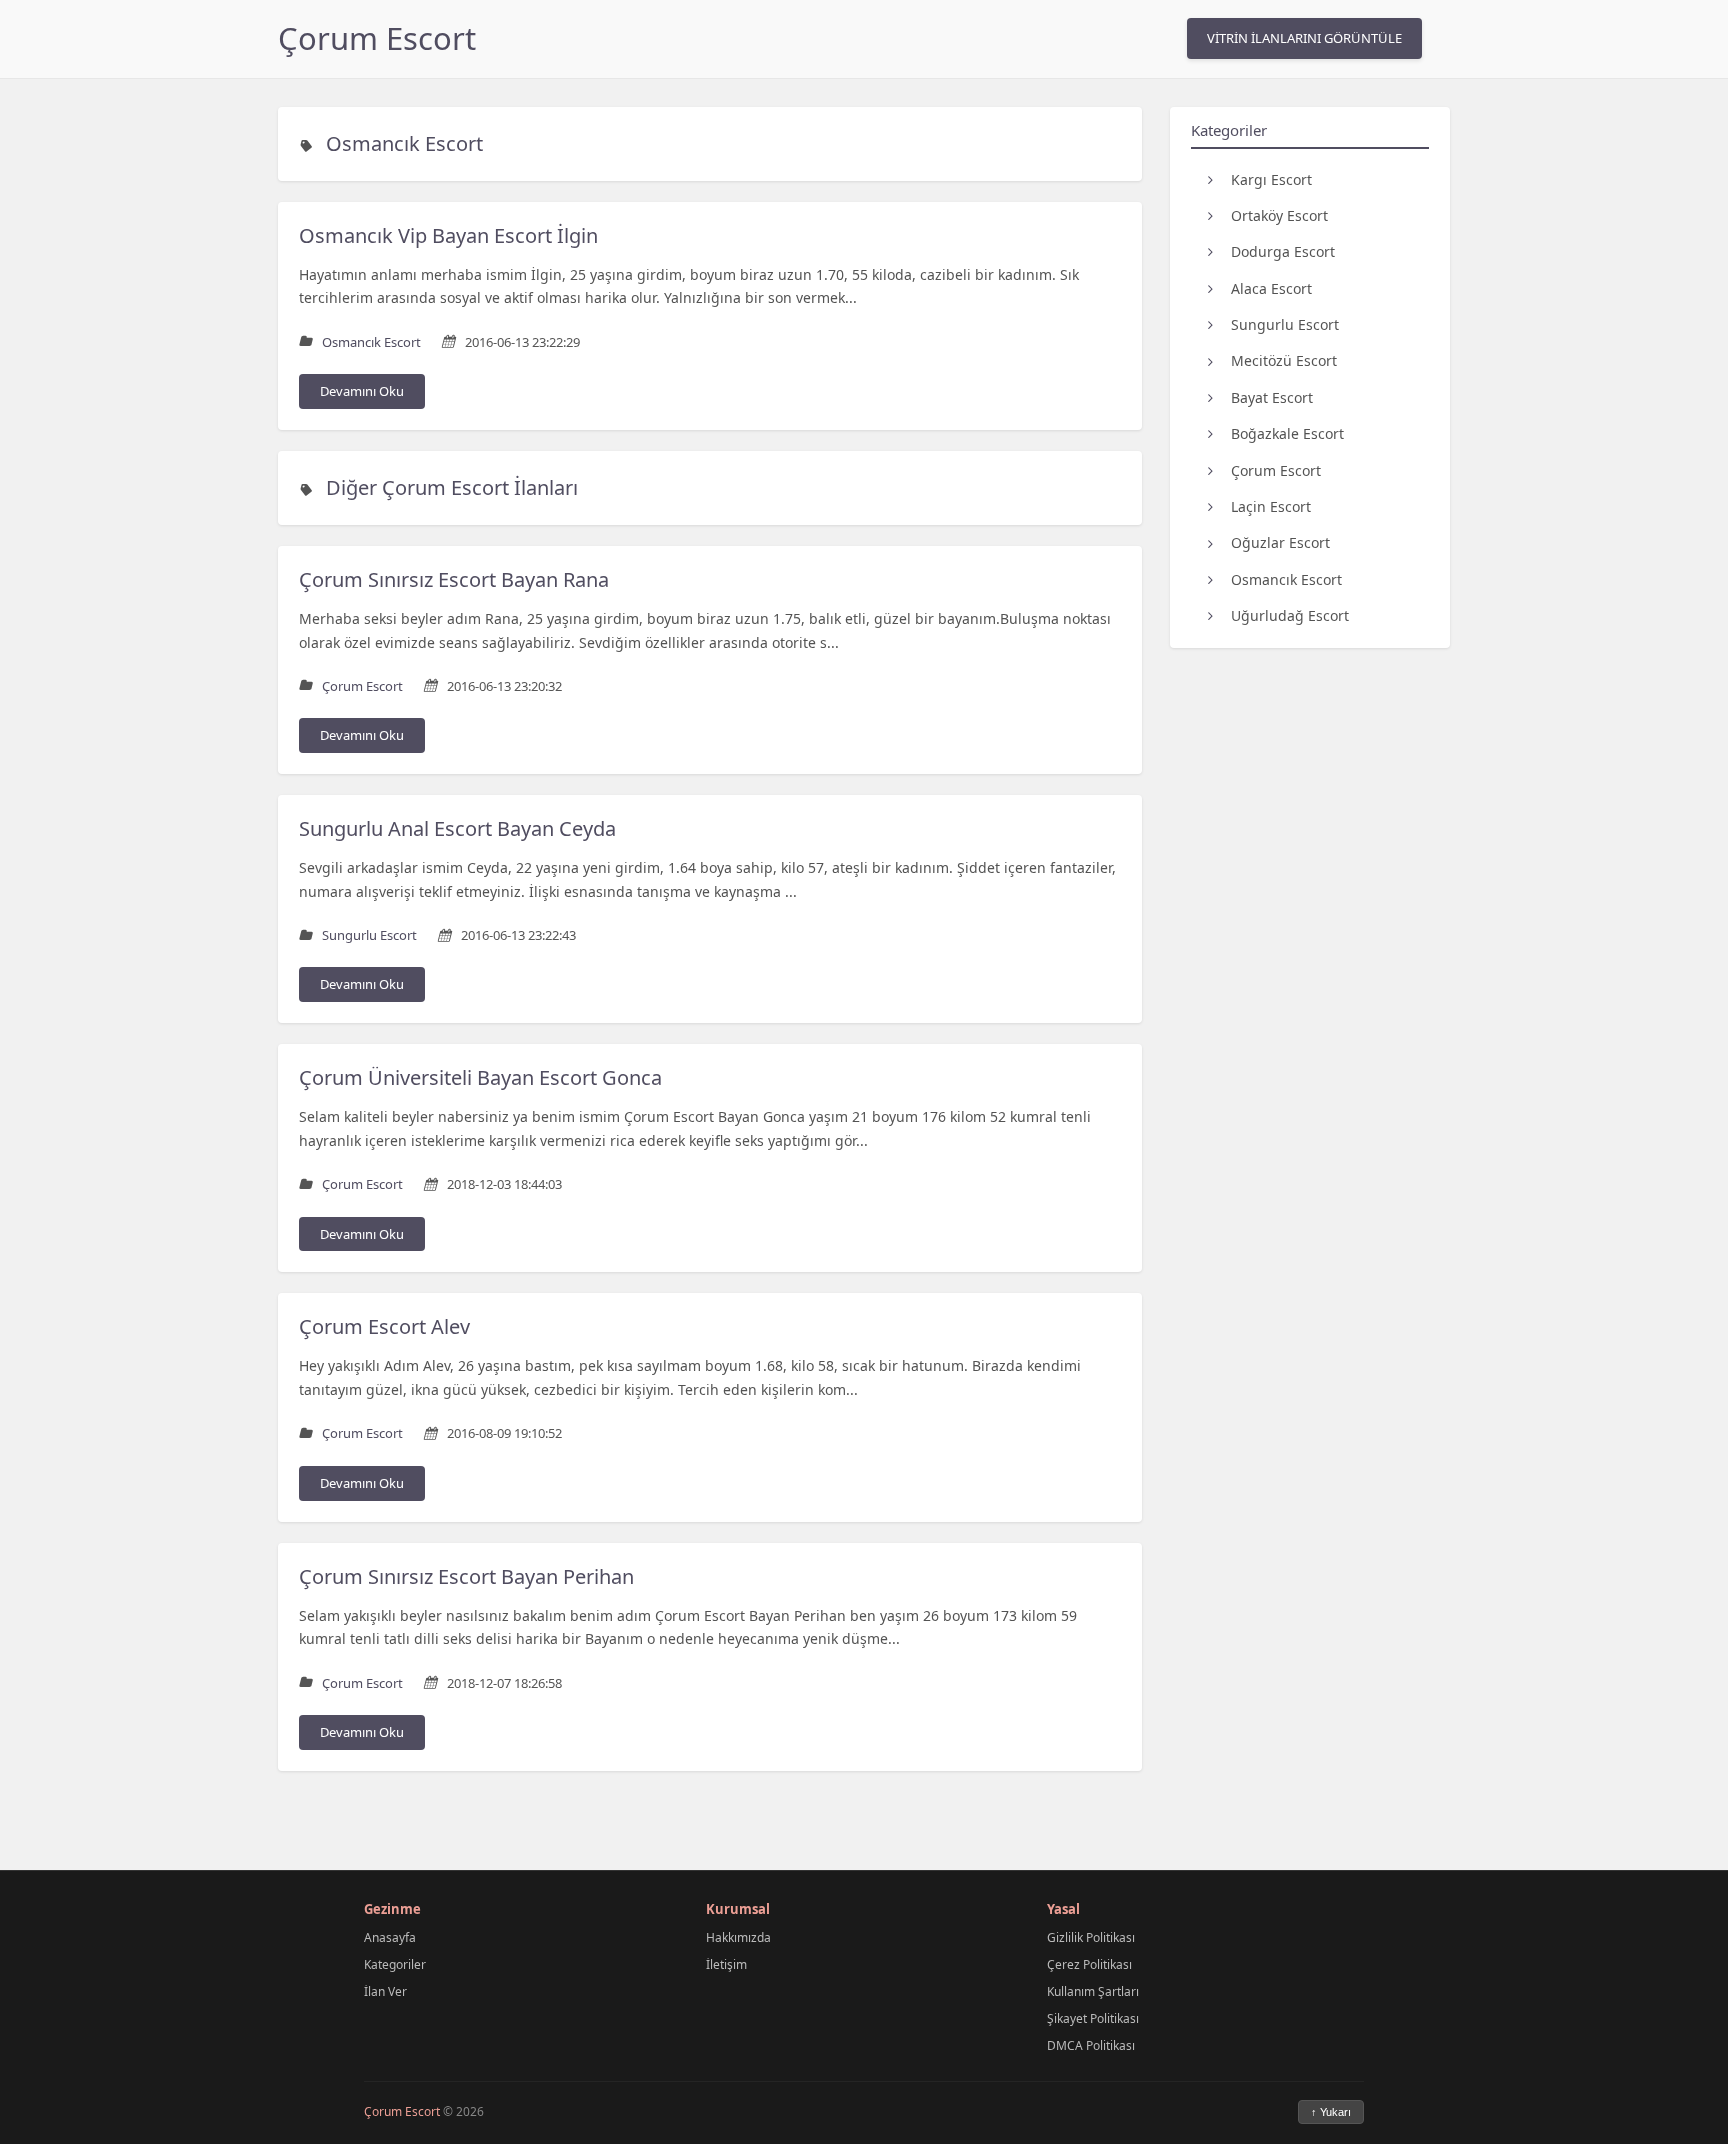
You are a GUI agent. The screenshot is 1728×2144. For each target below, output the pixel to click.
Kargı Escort (1271, 178)
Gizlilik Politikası (1091, 1937)
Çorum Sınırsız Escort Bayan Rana (454, 579)
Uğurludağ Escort (1290, 615)
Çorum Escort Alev (384, 1326)
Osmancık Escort (404, 143)
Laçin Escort (1271, 506)
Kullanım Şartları (1093, 1991)
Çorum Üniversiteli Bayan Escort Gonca (480, 1077)
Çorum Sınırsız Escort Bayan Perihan (466, 1576)
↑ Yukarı (1331, 2112)
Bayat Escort (1272, 396)
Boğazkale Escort (1287, 433)
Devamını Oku (362, 391)
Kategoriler (395, 1964)
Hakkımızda (738, 1937)
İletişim (726, 1964)
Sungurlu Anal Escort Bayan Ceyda (457, 828)
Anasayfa (390, 1937)
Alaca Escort (1271, 287)
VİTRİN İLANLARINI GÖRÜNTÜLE (1304, 38)
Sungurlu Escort (1285, 324)
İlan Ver (385, 1991)
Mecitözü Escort (1284, 360)
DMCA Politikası (1091, 2045)
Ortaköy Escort (1279, 214)
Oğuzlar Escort (1280, 542)
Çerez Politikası (1089, 1964)
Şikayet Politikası (1093, 2018)
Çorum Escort (377, 38)
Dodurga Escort (1283, 251)
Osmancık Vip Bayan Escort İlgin (448, 235)
